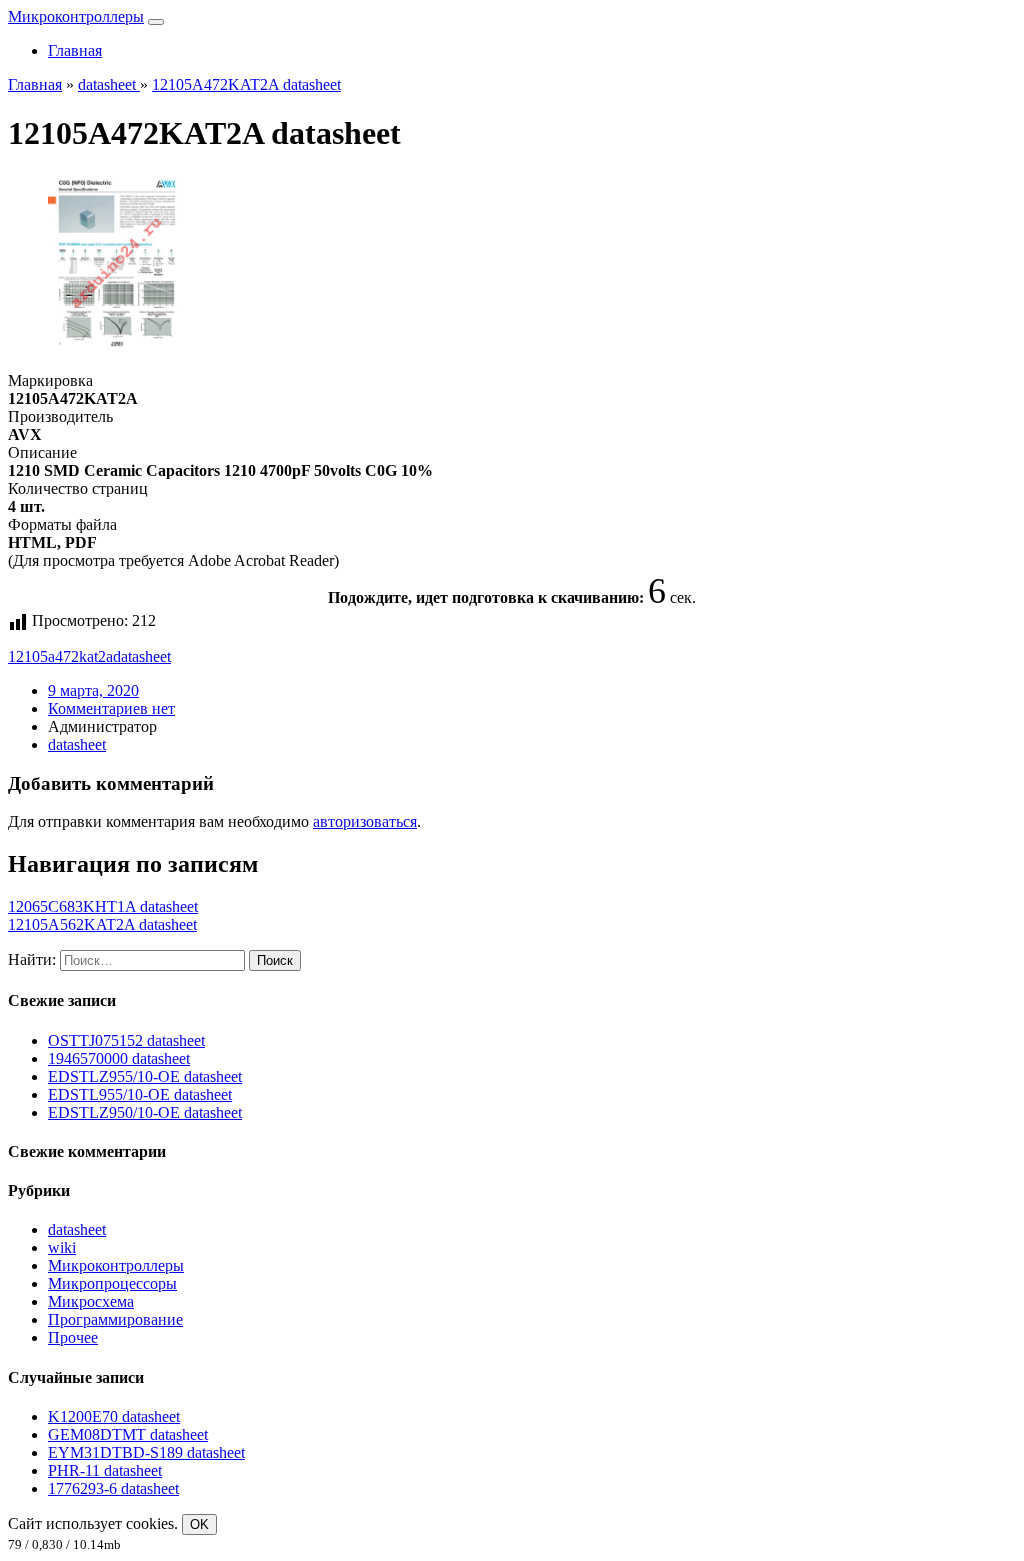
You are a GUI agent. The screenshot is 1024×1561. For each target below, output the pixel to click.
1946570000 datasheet (119, 1058)
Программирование (115, 1319)
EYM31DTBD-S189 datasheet (146, 1452)
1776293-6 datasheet (113, 1488)
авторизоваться (365, 821)
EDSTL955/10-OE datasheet (140, 1094)
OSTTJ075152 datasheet (126, 1040)
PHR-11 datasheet (105, 1470)
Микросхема (91, 1301)
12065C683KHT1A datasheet (103, 906)
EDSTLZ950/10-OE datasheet (145, 1112)
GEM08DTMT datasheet (128, 1434)
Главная (75, 50)
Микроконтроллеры (76, 16)
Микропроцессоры (112, 1283)
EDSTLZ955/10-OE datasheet (145, 1076)
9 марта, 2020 (93, 690)
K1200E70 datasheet (114, 1416)
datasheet (142, 656)
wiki (62, 1247)
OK (199, 1524)
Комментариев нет (111, 708)
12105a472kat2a (60, 656)
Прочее (73, 1337)
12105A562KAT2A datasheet (102, 924)
